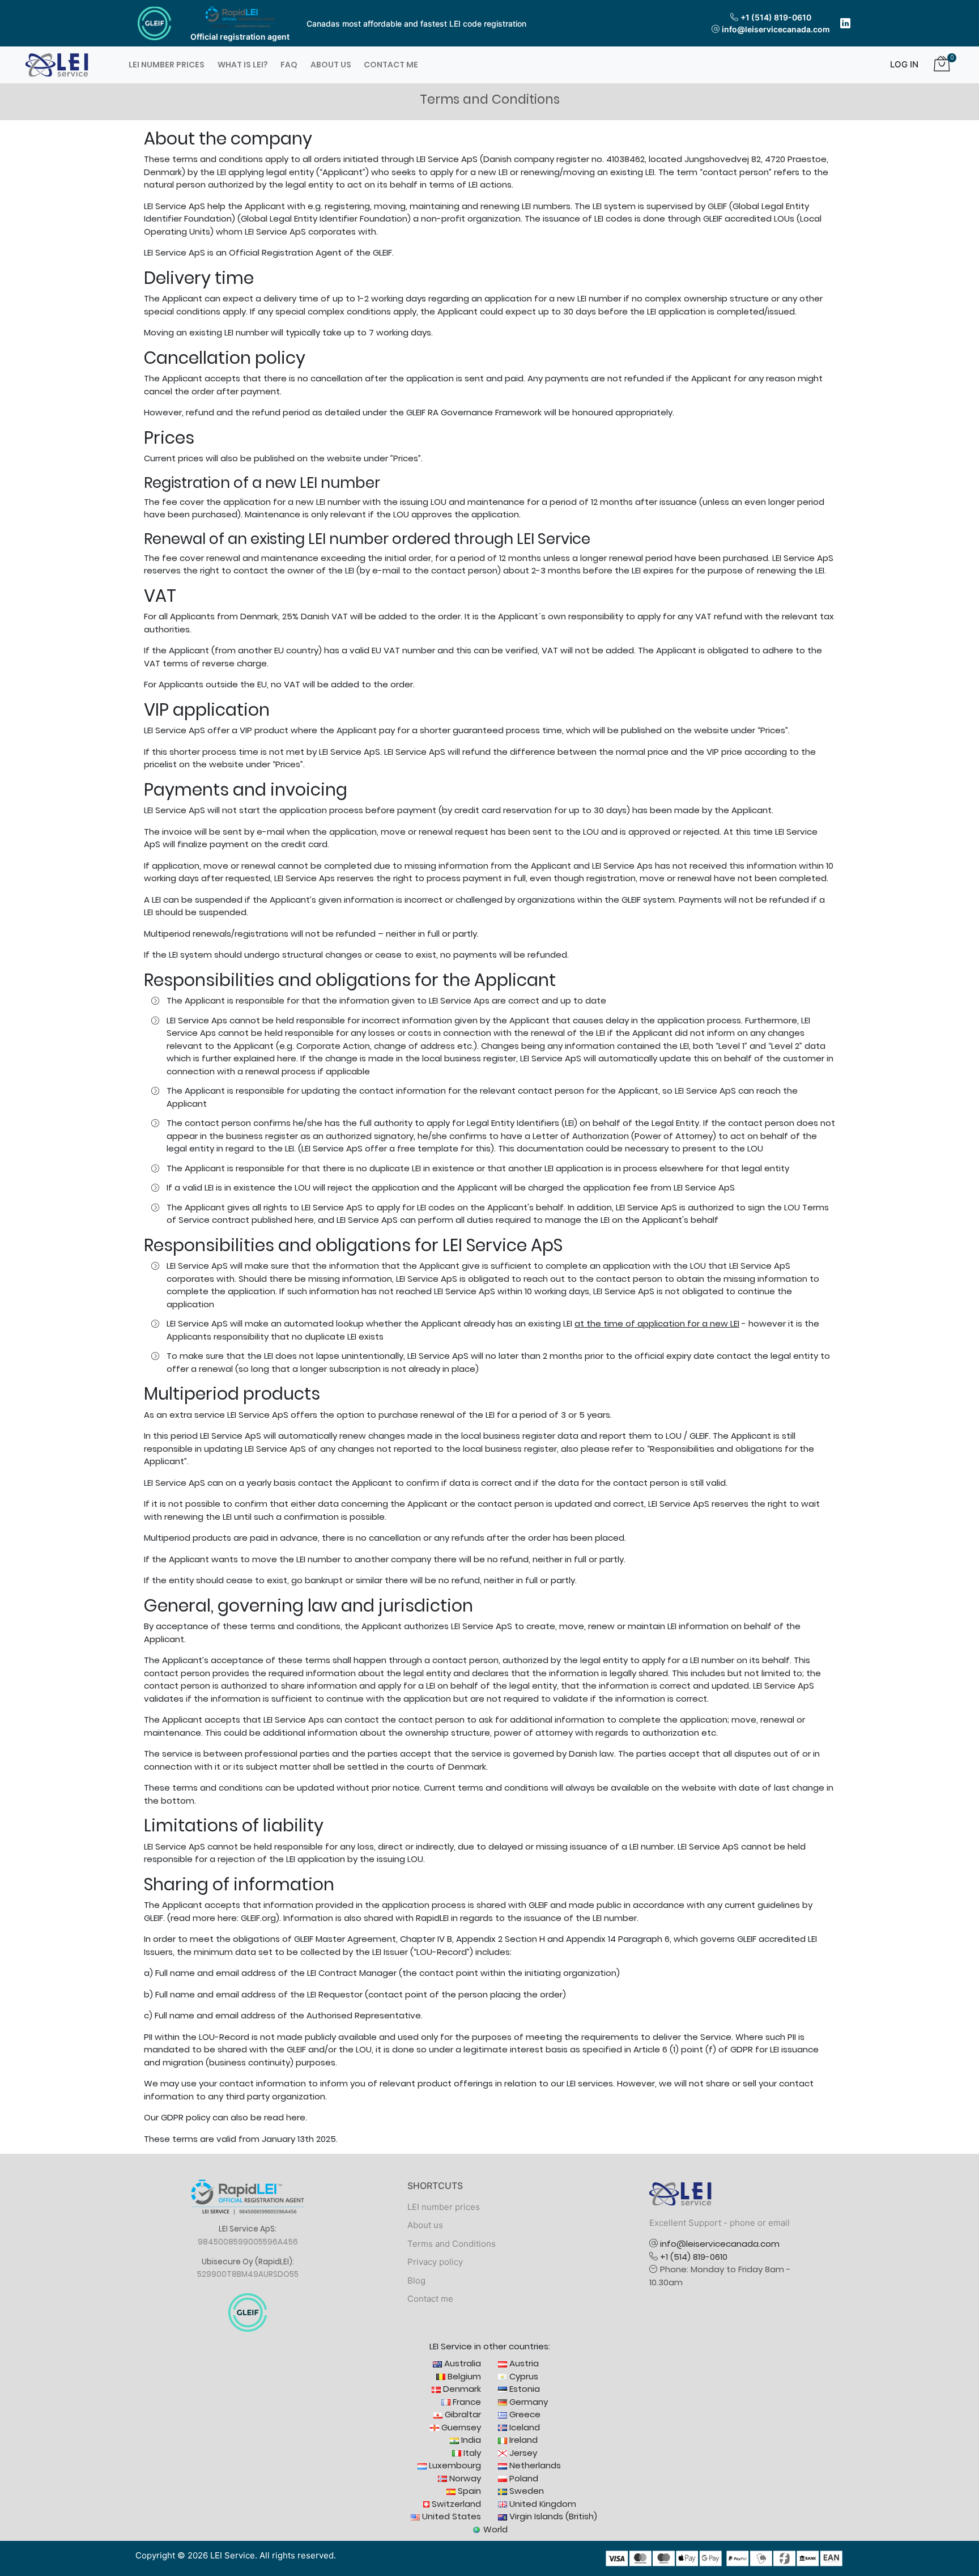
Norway (464, 2478)
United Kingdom (542, 2504)
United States (450, 2516)
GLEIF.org (258, 1918)
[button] (900, 65)
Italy (471, 2453)
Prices (406, 458)
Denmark (461, 2389)
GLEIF (717, 206)
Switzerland (455, 2504)
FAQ (289, 65)
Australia (461, 2363)
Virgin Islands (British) (552, 2516)
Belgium (463, 2376)
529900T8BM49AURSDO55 (248, 2274)
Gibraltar (462, 2414)
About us (331, 65)
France (466, 2402)
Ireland (522, 2440)
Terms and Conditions (452, 2244)
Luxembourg (454, 2465)
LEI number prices (167, 65)
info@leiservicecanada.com (776, 29)
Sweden (525, 2491)
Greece (524, 2414)
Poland (523, 2478)
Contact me (391, 65)
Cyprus (523, 2376)
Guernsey (460, 2427)
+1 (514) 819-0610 (776, 17)
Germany (527, 2402)
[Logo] (57, 64)
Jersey (522, 2453)
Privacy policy (435, 2262)
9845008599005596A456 (248, 2242)
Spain (468, 2491)
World (494, 2529)
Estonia (523, 2389)
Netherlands (534, 2465)
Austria (523, 2363)
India (470, 2440)
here (287, 1058)
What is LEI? (243, 65)
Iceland (523, 2427)
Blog (416, 2280)
